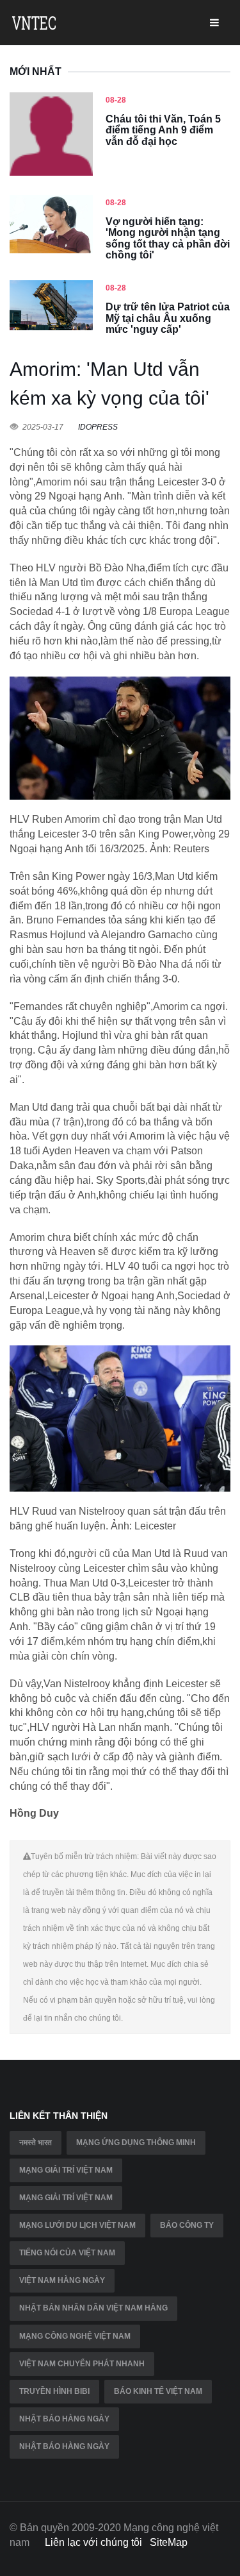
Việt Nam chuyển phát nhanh (82, 2364)
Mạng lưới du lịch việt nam (77, 2225)
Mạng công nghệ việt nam (75, 2336)
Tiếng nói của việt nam (67, 2253)
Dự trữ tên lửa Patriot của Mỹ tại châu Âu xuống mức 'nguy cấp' (168, 318)
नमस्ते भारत (36, 2142)
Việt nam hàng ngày (62, 2280)
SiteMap (169, 2542)
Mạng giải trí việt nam (66, 2170)
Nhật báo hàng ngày (64, 2419)
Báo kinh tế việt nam (158, 2391)
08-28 (116, 100)
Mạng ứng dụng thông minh (136, 2142)
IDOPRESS (98, 427)
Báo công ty (187, 2225)
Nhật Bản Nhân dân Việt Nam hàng (93, 2308)
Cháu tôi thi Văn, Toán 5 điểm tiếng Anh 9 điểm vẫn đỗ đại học (163, 130)
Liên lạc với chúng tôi (93, 2542)
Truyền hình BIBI (54, 2391)
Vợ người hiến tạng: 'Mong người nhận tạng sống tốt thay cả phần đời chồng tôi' (168, 239)
